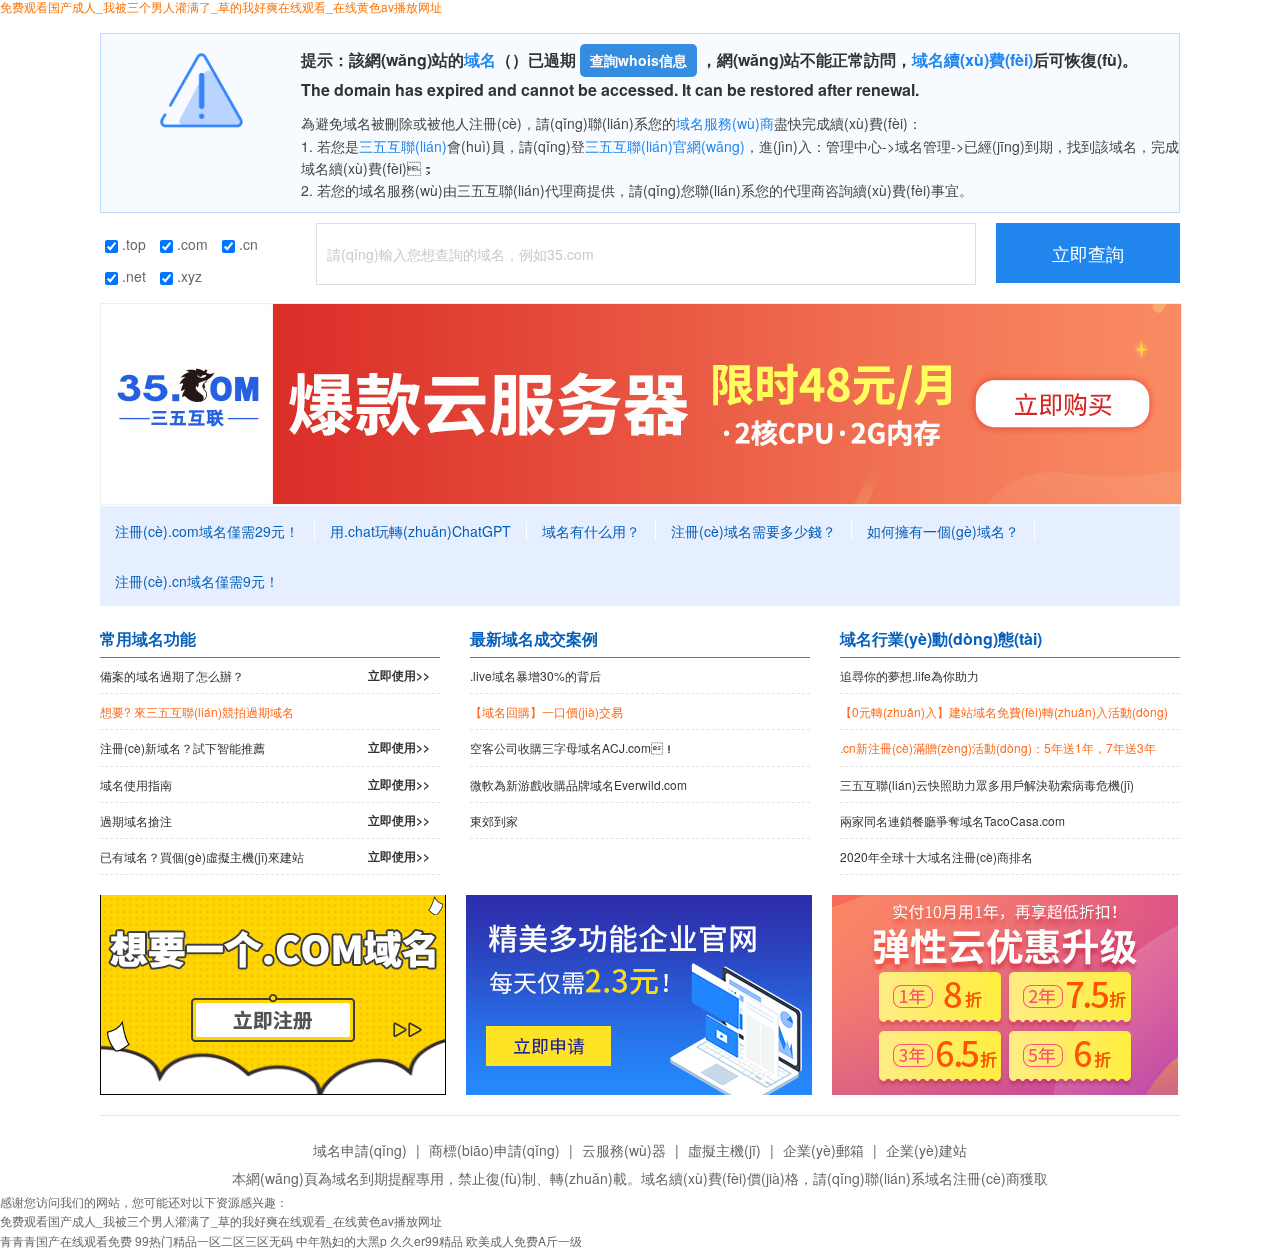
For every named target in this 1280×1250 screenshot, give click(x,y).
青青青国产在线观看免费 (66, 1240)
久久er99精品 (426, 1240)
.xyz (187, 276)
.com (190, 244)
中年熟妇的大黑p (341, 1240)
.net (132, 276)
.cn (246, 244)
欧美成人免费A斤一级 (524, 1240)
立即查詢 (1088, 253)
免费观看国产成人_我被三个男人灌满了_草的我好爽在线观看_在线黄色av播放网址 (221, 1220)
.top (132, 244)
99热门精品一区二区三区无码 (214, 1240)
